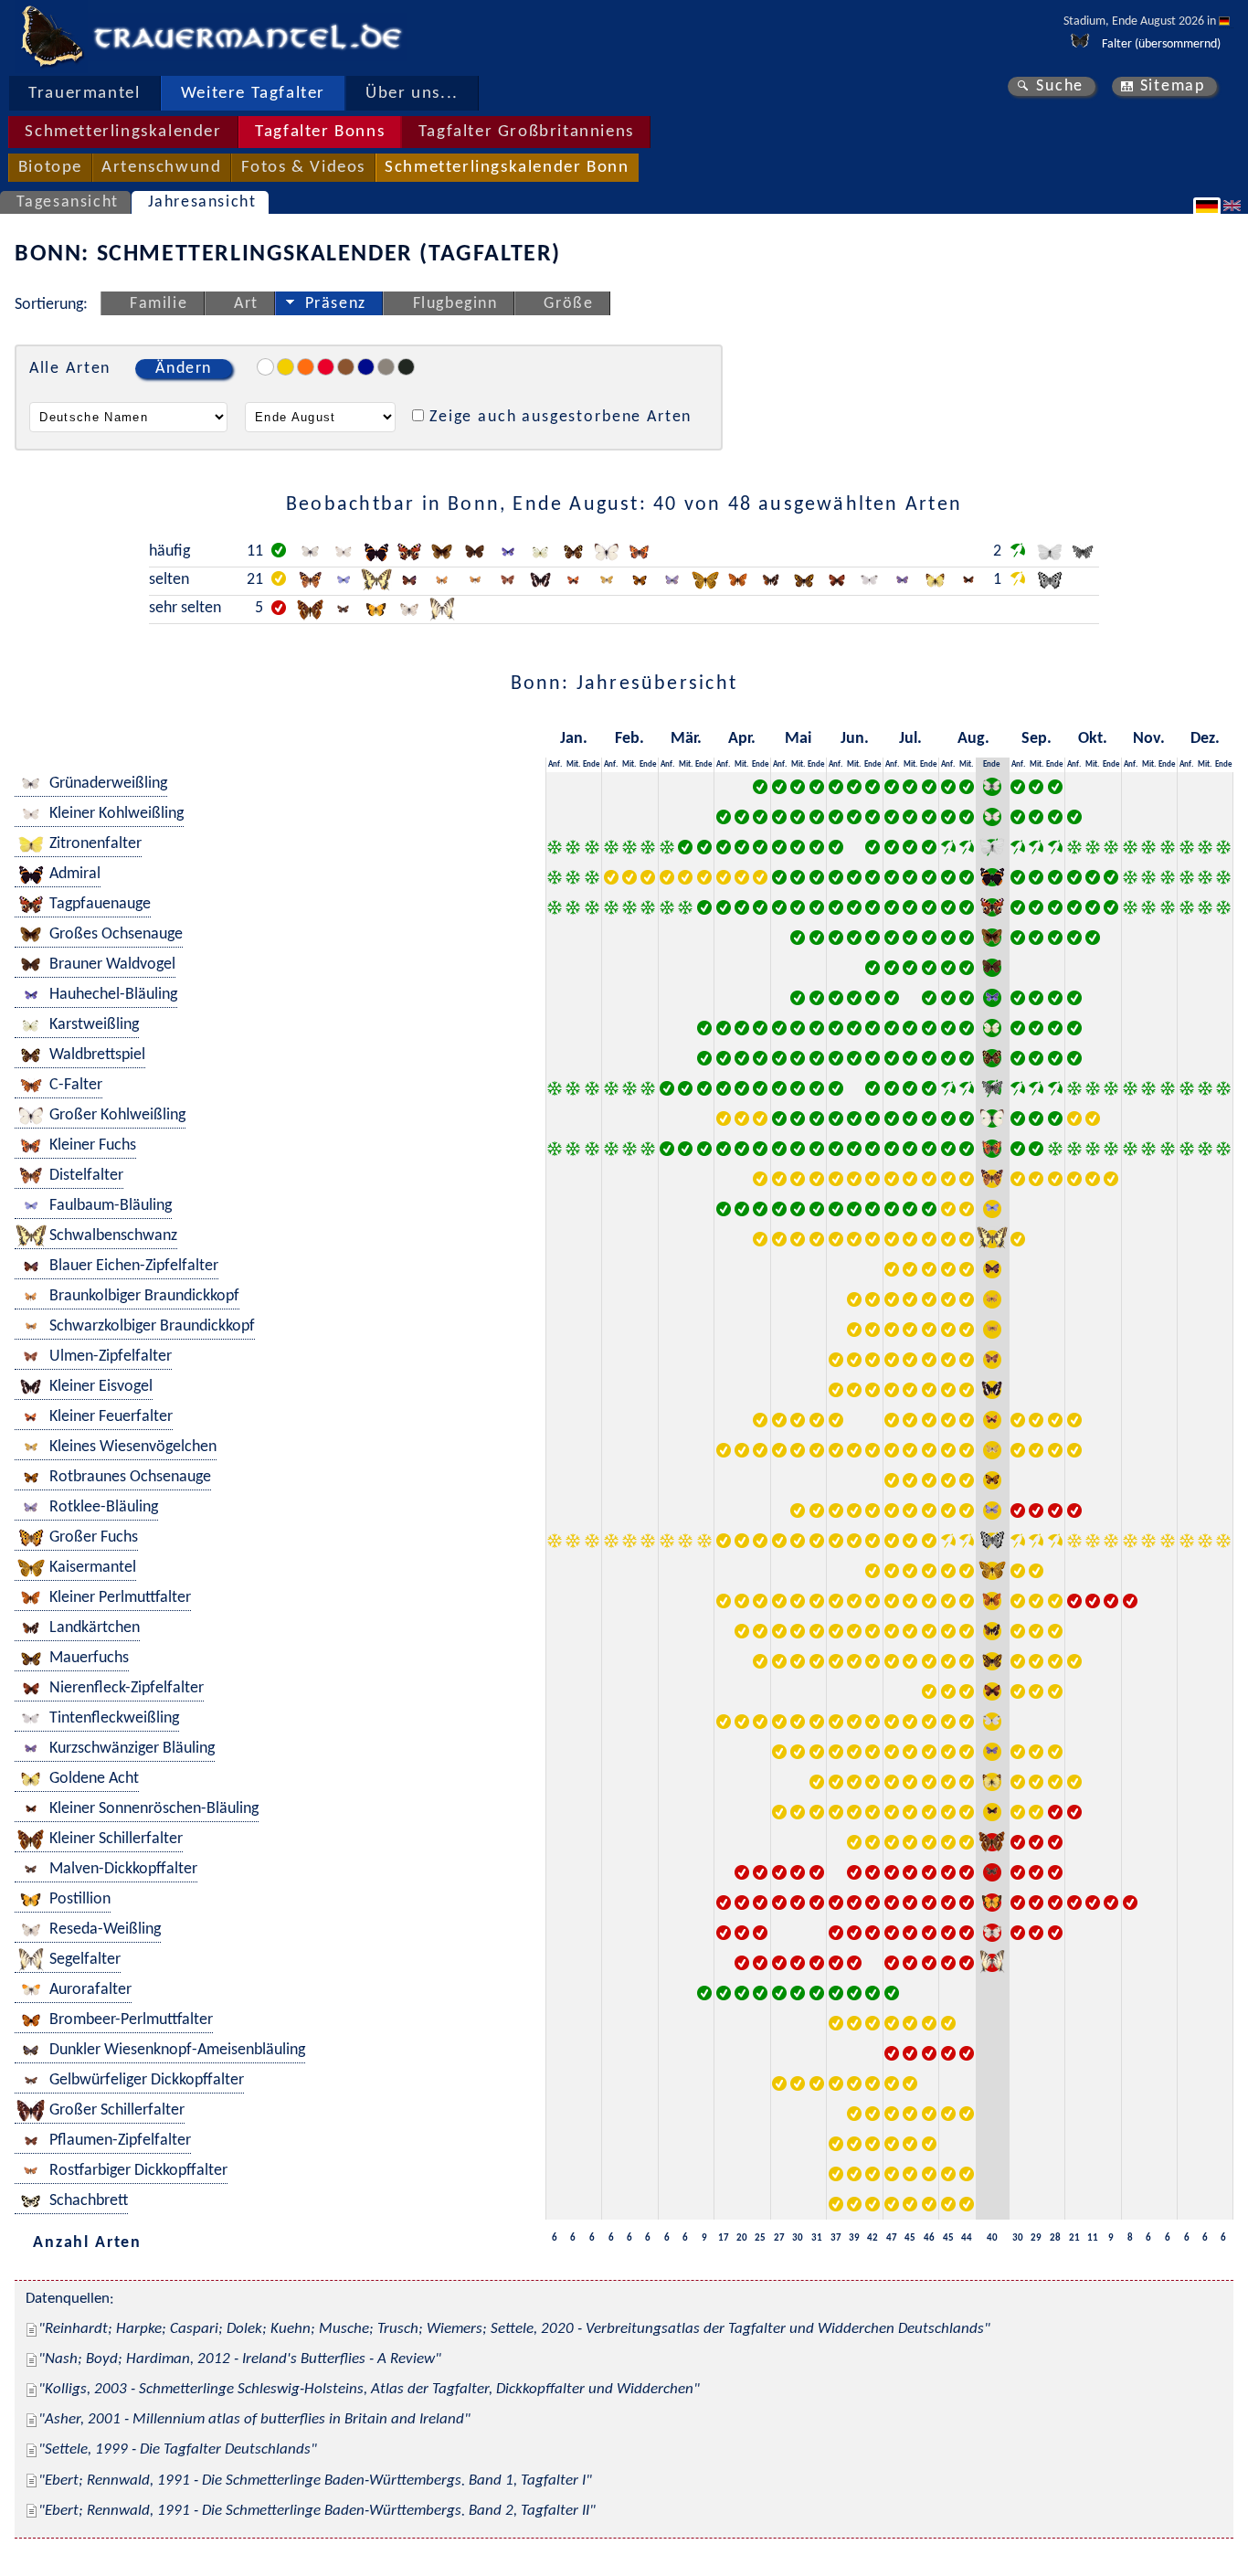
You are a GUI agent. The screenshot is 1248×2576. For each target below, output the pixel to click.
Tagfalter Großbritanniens (526, 132)
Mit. (573, 764)
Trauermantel (84, 94)
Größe (568, 304)
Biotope (50, 168)
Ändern (184, 369)
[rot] (326, 367)
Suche (1060, 86)
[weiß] (265, 367)
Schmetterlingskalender (123, 132)
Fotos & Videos (303, 168)
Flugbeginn (455, 304)
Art (246, 304)
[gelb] (286, 367)
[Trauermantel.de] (51, 37)
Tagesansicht (68, 202)
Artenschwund (161, 168)
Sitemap (1173, 86)
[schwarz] (406, 367)
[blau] (366, 367)
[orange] (306, 367)
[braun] (346, 367)
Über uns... (412, 94)
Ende (592, 764)
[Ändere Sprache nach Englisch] (1234, 206)
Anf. (555, 764)
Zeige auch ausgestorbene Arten (561, 417)
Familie (159, 304)
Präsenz (336, 304)
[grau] (386, 367)
